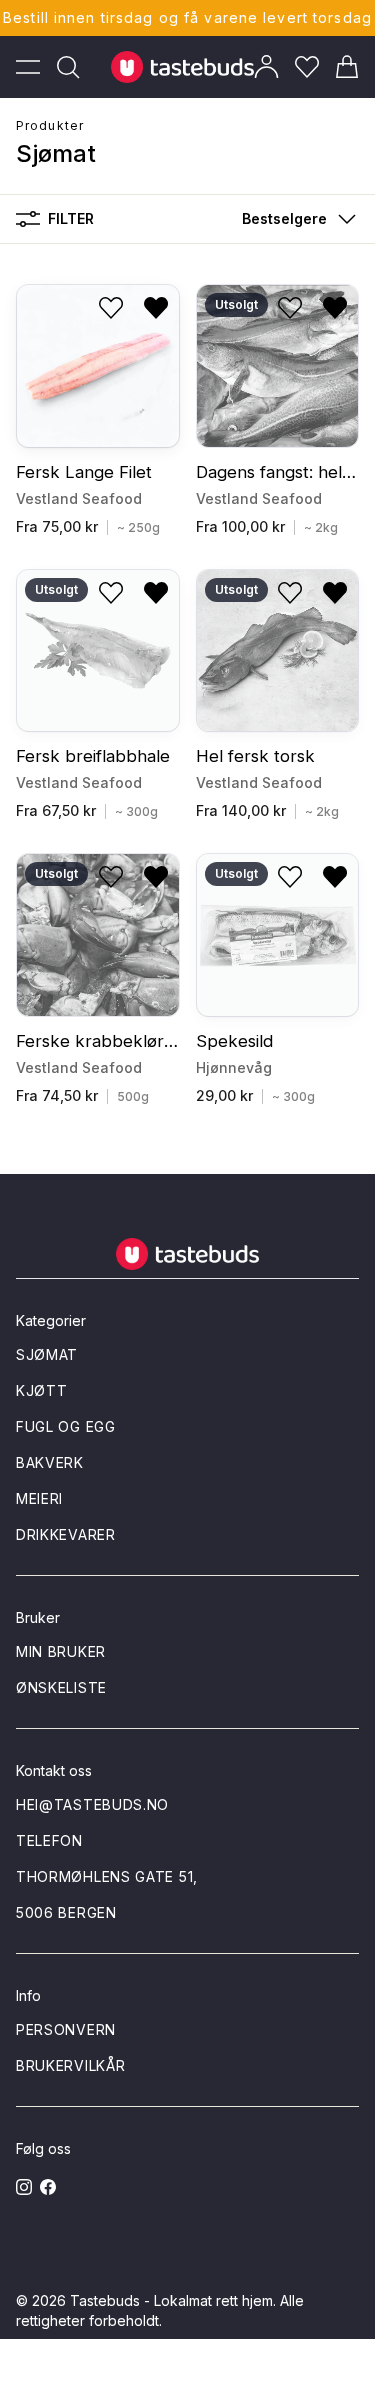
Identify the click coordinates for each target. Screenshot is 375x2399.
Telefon (49, 1840)
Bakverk (50, 1462)
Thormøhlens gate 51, (107, 1876)
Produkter (50, 125)
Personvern (66, 2029)
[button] (294, 219)
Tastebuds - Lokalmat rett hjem (171, 2300)
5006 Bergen (66, 1912)
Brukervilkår (70, 2065)
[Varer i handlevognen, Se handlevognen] (347, 67)
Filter (71, 218)
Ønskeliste (61, 1687)
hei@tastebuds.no (92, 1804)
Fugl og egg (66, 1426)
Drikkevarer (66, 1534)
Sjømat (47, 1354)
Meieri (39, 1498)
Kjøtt (42, 1390)
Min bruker (61, 1651)
